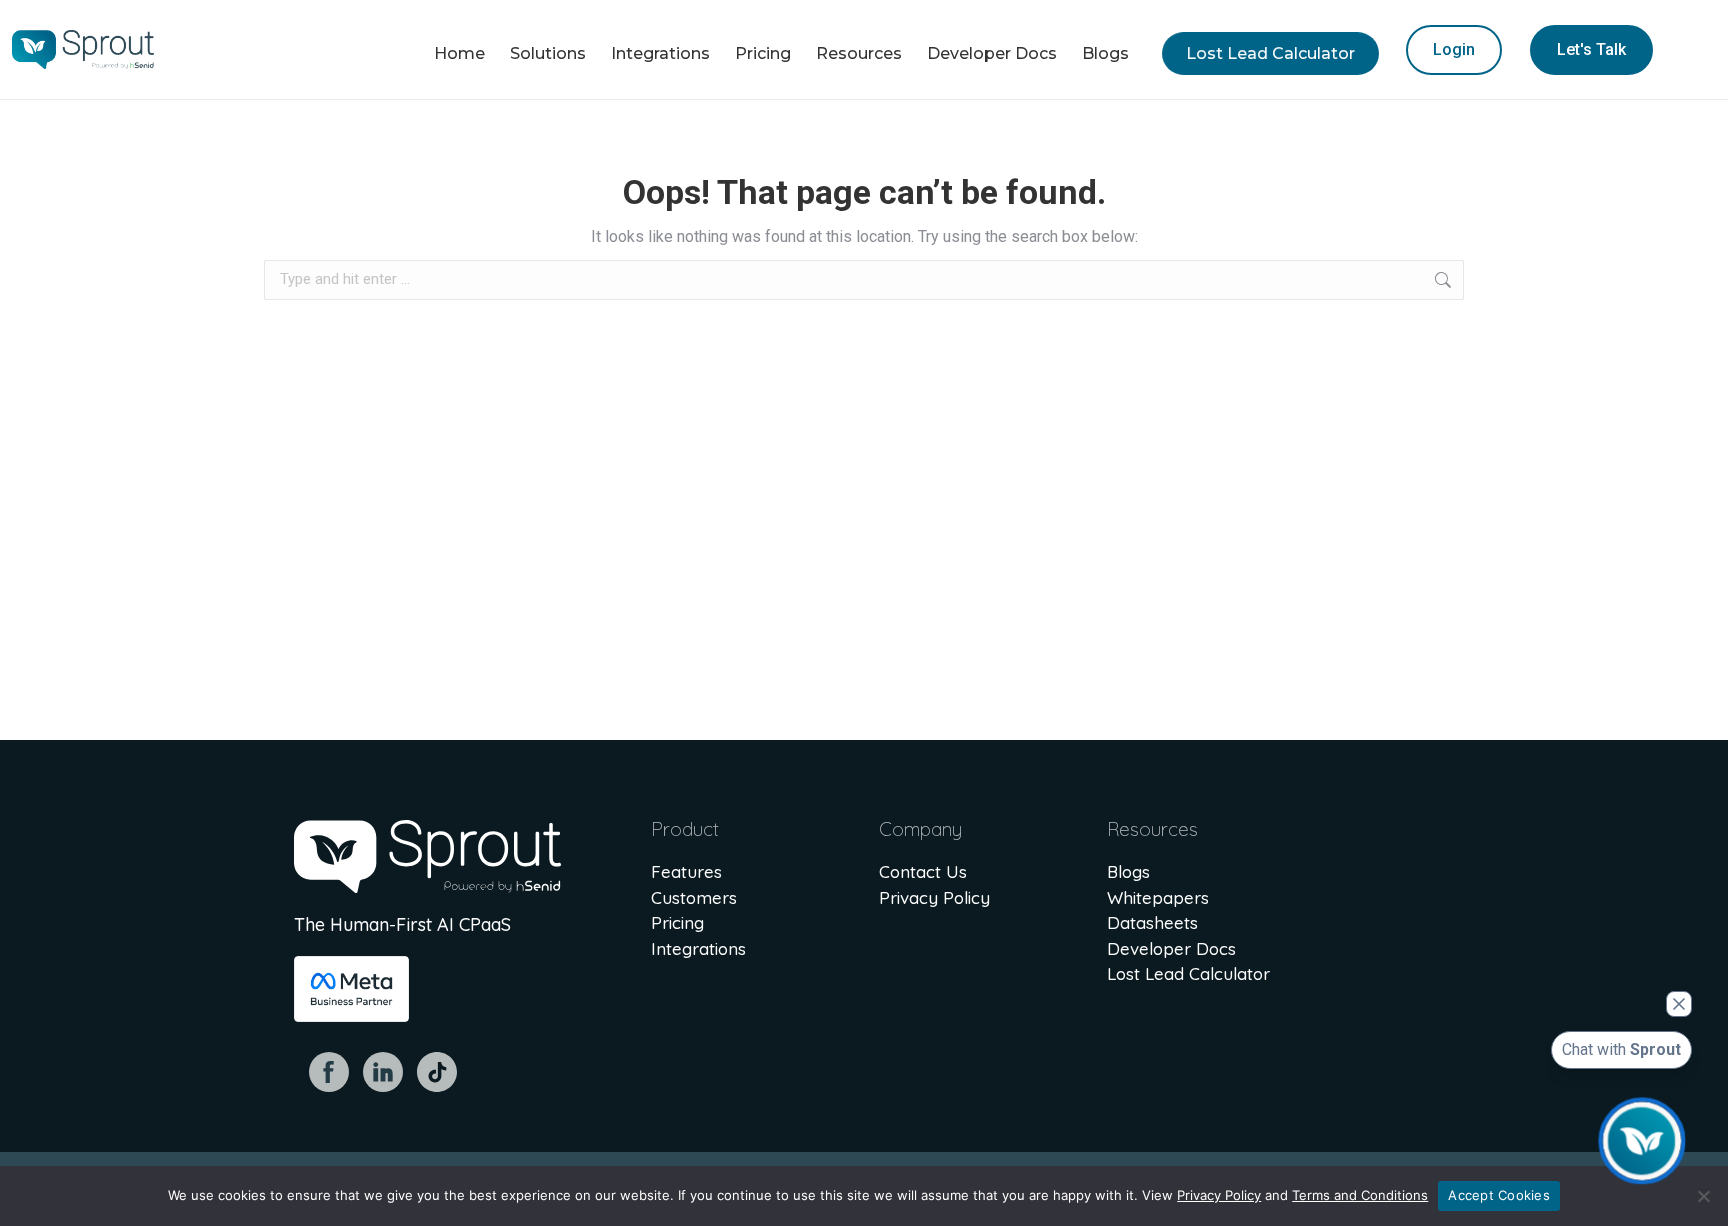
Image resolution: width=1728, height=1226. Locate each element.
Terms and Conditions (1360, 1195)
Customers (694, 897)
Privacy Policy (934, 897)
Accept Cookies (1499, 1195)
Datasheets (1152, 922)
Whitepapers (1158, 897)
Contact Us (923, 871)
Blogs (1128, 871)
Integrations (698, 948)
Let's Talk (1591, 49)
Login (1454, 49)
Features (686, 871)
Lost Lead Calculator (1188, 973)
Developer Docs (1171, 948)
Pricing (677, 922)
